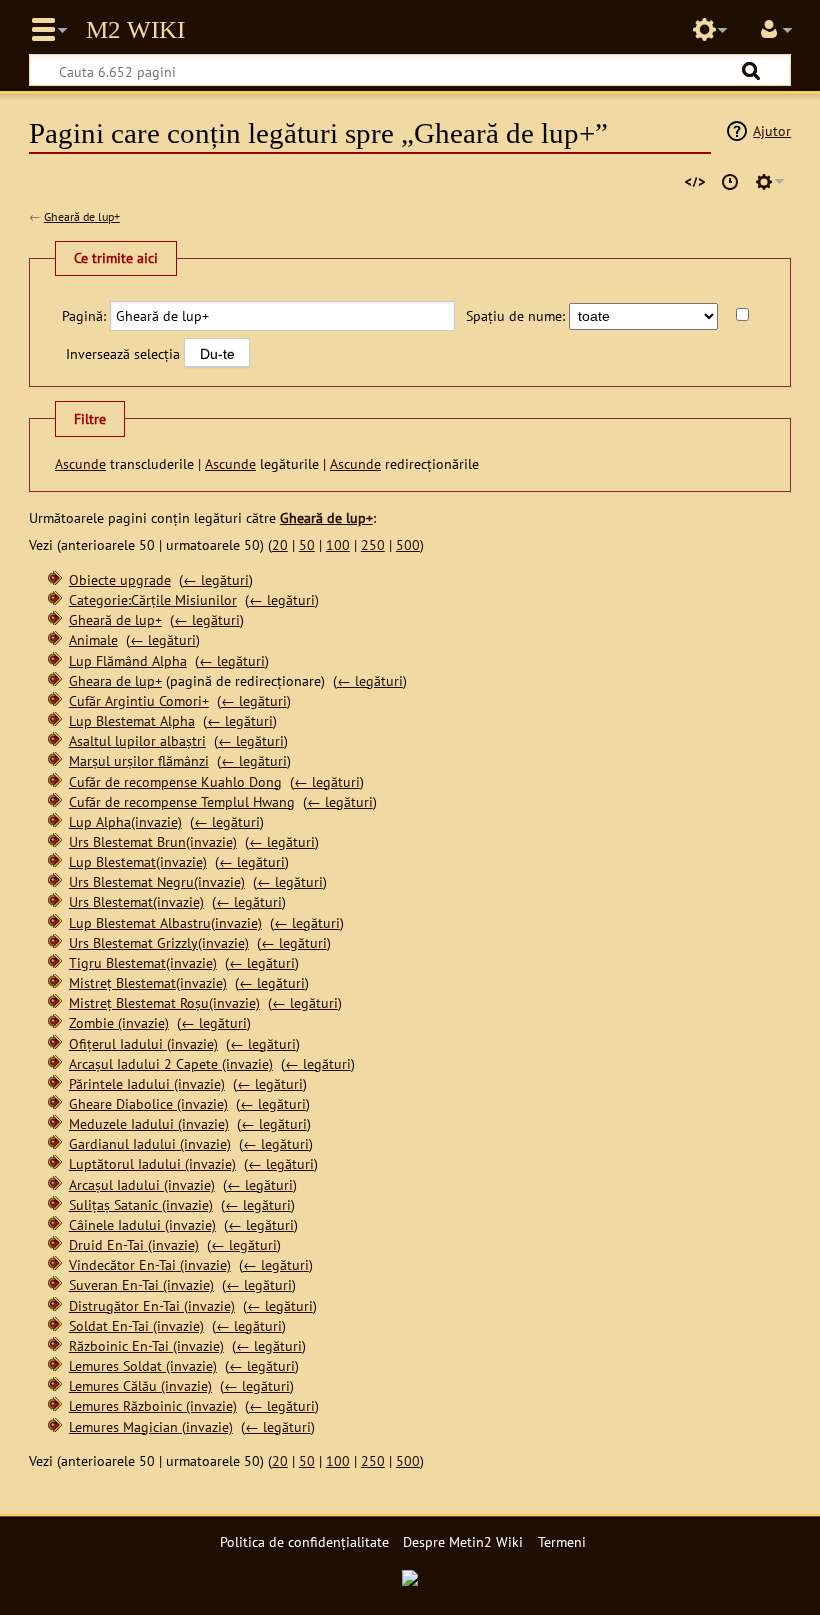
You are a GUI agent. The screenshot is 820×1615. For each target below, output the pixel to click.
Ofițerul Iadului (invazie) (143, 1043)
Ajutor (772, 130)
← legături (216, 579)
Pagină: (84, 315)
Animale (93, 639)
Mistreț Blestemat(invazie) (148, 982)
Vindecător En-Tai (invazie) (150, 1264)
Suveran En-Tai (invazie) (141, 1284)
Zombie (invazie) (119, 1022)
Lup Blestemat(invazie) (138, 861)
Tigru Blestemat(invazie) (143, 962)
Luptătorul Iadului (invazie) (152, 1163)
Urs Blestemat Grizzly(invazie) (159, 942)
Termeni (562, 1541)
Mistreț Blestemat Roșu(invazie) (164, 1002)
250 (373, 544)
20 (280, 544)
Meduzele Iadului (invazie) (149, 1123)
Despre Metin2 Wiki (463, 1541)
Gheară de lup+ (82, 216)
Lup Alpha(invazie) (125, 821)
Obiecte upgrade (120, 579)
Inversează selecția (123, 353)
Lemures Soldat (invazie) (143, 1365)
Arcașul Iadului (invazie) (142, 1184)
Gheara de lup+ (115, 680)
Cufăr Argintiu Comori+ (139, 700)
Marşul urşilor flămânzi (139, 760)
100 (338, 544)
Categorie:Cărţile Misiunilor (153, 599)
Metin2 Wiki (135, 30)
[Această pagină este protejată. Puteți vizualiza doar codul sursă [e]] (695, 182)
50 (307, 544)
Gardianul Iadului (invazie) (150, 1143)
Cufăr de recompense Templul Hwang (182, 801)
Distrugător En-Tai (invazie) (152, 1305)
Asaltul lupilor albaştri (137, 740)
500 (408, 544)
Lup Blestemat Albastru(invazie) (165, 922)
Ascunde (80, 463)
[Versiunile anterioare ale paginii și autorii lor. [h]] (730, 182)
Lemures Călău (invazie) (140, 1385)
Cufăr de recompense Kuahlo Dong (175, 781)
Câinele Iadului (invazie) (142, 1224)
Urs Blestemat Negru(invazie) (157, 881)
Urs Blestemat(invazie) (136, 901)
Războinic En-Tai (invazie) (146, 1345)
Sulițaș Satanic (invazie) (141, 1204)
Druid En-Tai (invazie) (134, 1244)
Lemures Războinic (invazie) (153, 1405)
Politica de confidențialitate (304, 1541)
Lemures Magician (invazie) (151, 1426)
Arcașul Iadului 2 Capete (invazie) (171, 1063)
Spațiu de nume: (515, 315)
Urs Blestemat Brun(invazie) (153, 841)
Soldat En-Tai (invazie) (136, 1325)
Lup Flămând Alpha (128, 660)
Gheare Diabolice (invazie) (148, 1103)
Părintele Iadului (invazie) (147, 1083)
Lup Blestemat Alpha (132, 720)
